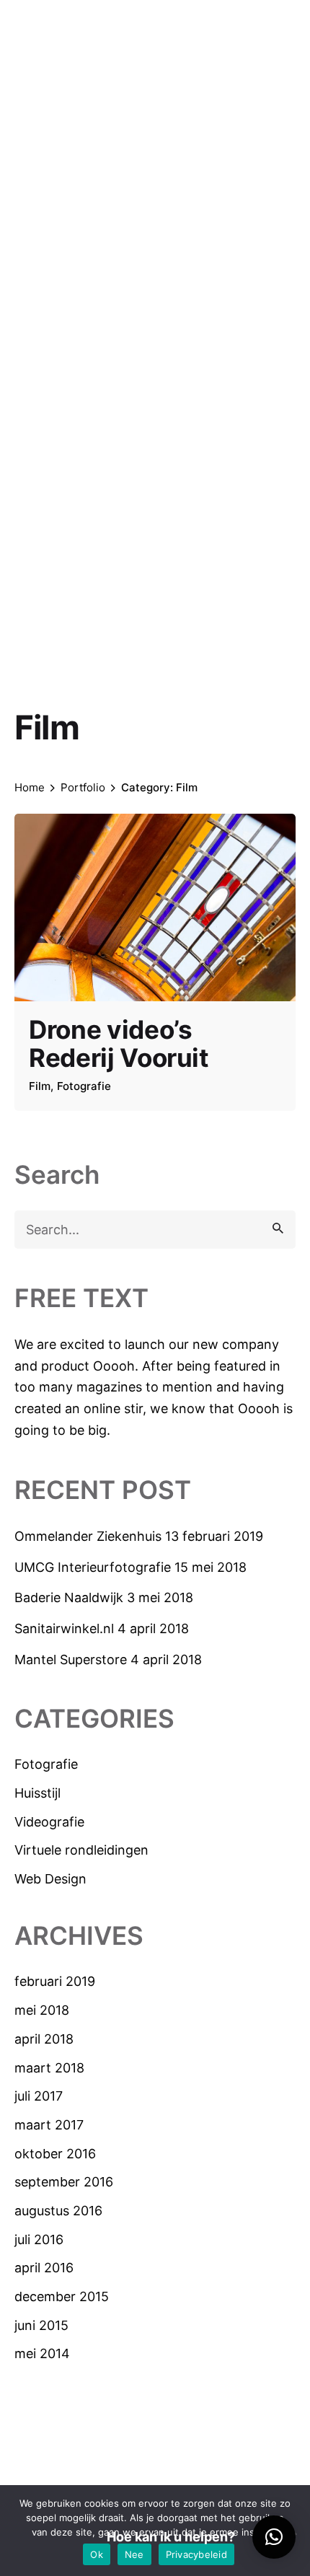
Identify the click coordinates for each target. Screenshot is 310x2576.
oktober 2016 (55, 2154)
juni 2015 (41, 2325)
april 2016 (44, 2268)
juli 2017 (39, 2096)
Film (40, 1086)
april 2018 (44, 2039)
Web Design (50, 1879)
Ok (97, 2554)
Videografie (49, 1822)
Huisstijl (37, 1793)
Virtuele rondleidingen (81, 1850)
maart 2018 (49, 2068)
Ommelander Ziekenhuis (88, 1536)
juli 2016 (39, 2239)
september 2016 (64, 2182)
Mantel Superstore (71, 1660)
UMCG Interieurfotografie (93, 1567)
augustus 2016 (58, 2211)
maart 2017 (49, 2125)
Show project (70, 1107)
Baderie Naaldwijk (69, 1597)
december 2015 (62, 2296)
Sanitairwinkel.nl (64, 1628)
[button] (274, 2537)
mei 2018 (42, 2010)
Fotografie (46, 1764)
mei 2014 (42, 2353)
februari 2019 (55, 1981)
